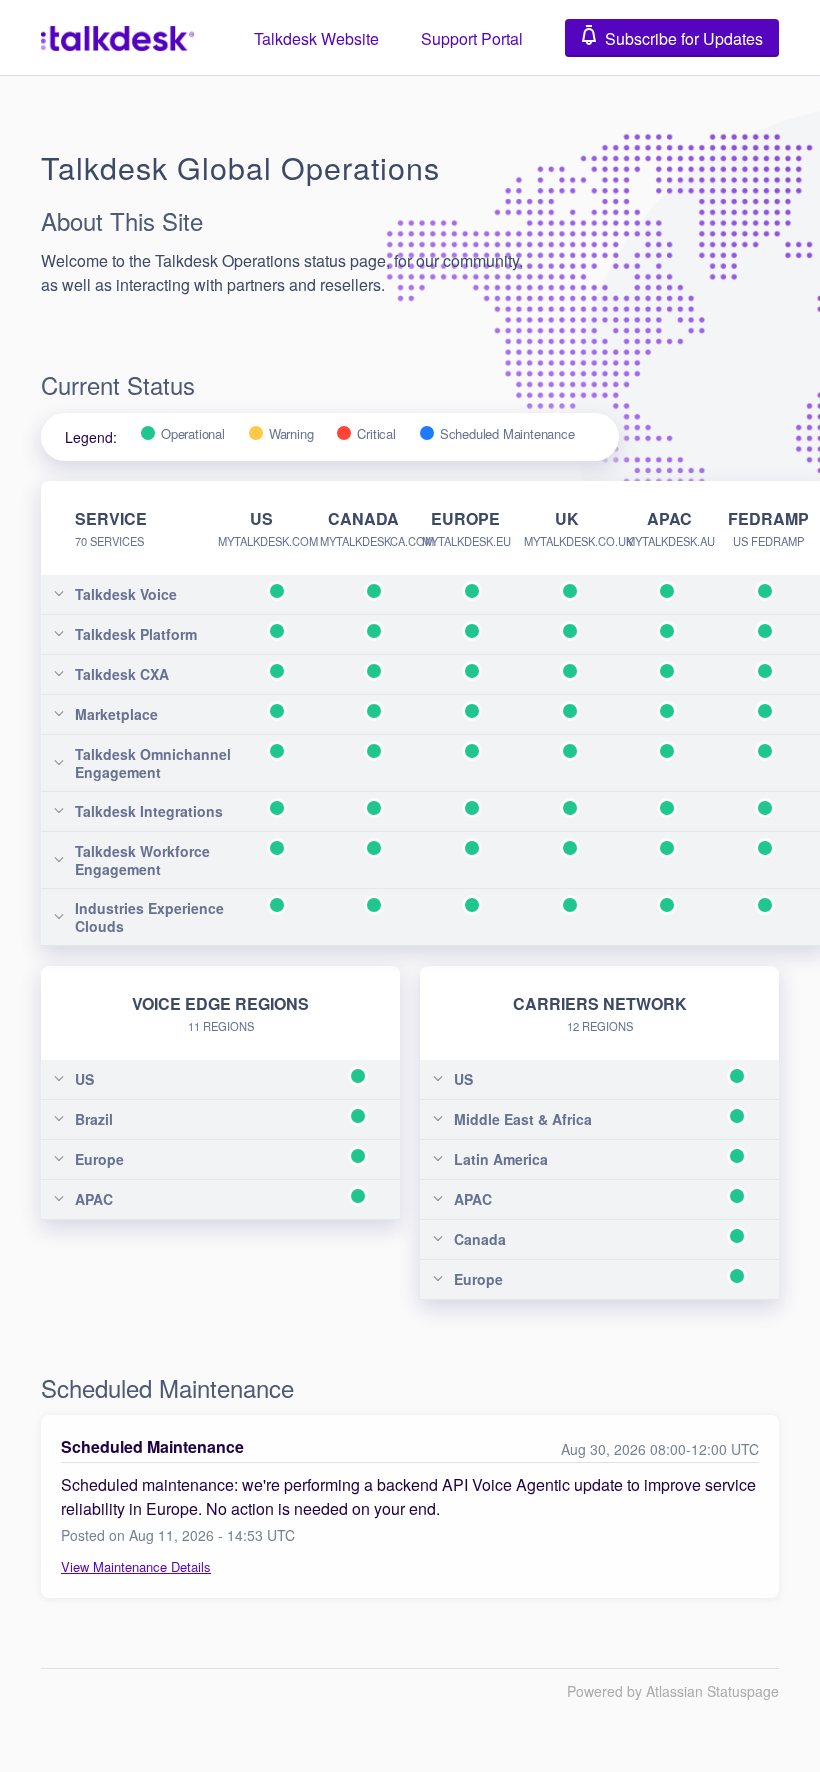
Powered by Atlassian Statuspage (673, 1691)
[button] (672, 38)
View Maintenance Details (136, 1566)
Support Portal (472, 38)
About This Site (122, 220)
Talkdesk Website (316, 38)
